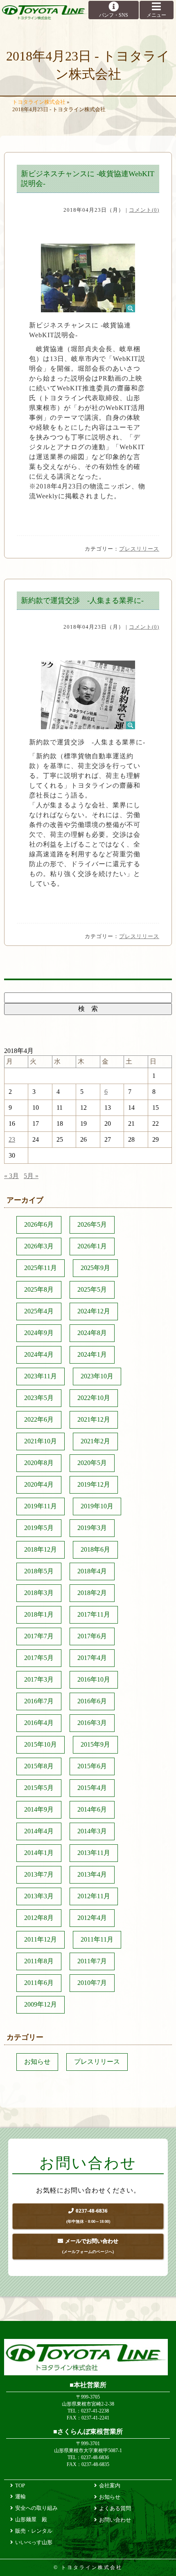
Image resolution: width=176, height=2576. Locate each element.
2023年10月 (97, 1376)
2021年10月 (41, 1441)
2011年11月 (97, 1939)
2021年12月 (94, 1419)
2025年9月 (95, 1268)
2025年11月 (41, 1268)
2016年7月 (39, 1701)
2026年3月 (39, 1246)
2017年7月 (39, 1636)
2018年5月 (39, 1571)
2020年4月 (39, 1484)
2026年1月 (92, 1246)
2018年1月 (39, 1614)
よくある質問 (115, 2508)
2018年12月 (41, 1549)
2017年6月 (92, 1636)
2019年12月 (94, 1484)
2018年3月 (39, 1593)
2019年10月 (97, 1506)
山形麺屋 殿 (31, 2519)
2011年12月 (41, 1939)
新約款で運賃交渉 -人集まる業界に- (82, 600)
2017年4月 (92, 1658)
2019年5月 (39, 1528)
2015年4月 (92, 1788)
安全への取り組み (36, 2508)
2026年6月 (39, 1224)
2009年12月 (41, 2004)
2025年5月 (92, 1289)
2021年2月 (95, 1441)
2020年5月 (92, 1463)
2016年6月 (92, 1701)
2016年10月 (94, 1679)
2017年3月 (39, 1679)
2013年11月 (94, 1853)
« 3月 (11, 1176)
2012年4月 (92, 1918)
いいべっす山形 (34, 2542)
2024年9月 (39, 1333)
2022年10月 (94, 1398)
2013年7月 (39, 1874)
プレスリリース (139, 549)
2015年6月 (92, 1766)
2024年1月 (92, 1354)
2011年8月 (39, 1961)
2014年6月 (92, 1809)
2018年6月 (95, 1549)
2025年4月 (39, 1311)
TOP (20, 2485)
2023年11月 (41, 1376)
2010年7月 (92, 1983)
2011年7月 (92, 1961)
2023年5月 (39, 1398)
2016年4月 (39, 1723)
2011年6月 (39, 1983)
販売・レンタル (34, 2531)
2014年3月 (92, 1831)
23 (12, 1139)
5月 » (31, 1176)
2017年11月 (94, 1614)
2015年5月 (39, 1788)
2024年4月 (39, 1354)
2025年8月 (39, 1289)
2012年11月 (94, 1896)
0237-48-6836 (88, 2216)
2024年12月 (94, 1311)
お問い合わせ (115, 2520)
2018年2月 (92, 1593)
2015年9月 (95, 1744)
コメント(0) (144, 210)
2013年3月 (39, 1896)
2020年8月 (39, 1463)
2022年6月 (39, 1419)
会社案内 (110, 2485)
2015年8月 (39, 1766)
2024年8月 (92, 1333)
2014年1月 (39, 1853)
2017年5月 (39, 1658)
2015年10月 (41, 1744)
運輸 (20, 2496)
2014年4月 (39, 1831)
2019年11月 (41, 1506)
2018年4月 (92, 1571)
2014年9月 (39, 1809)
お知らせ (37, 2062)
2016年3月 (92, 1723)
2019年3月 (92, 1528)
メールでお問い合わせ (90, 2246)
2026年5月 (92, 1224)
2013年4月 (92, 1874)
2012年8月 (39, 1918)
